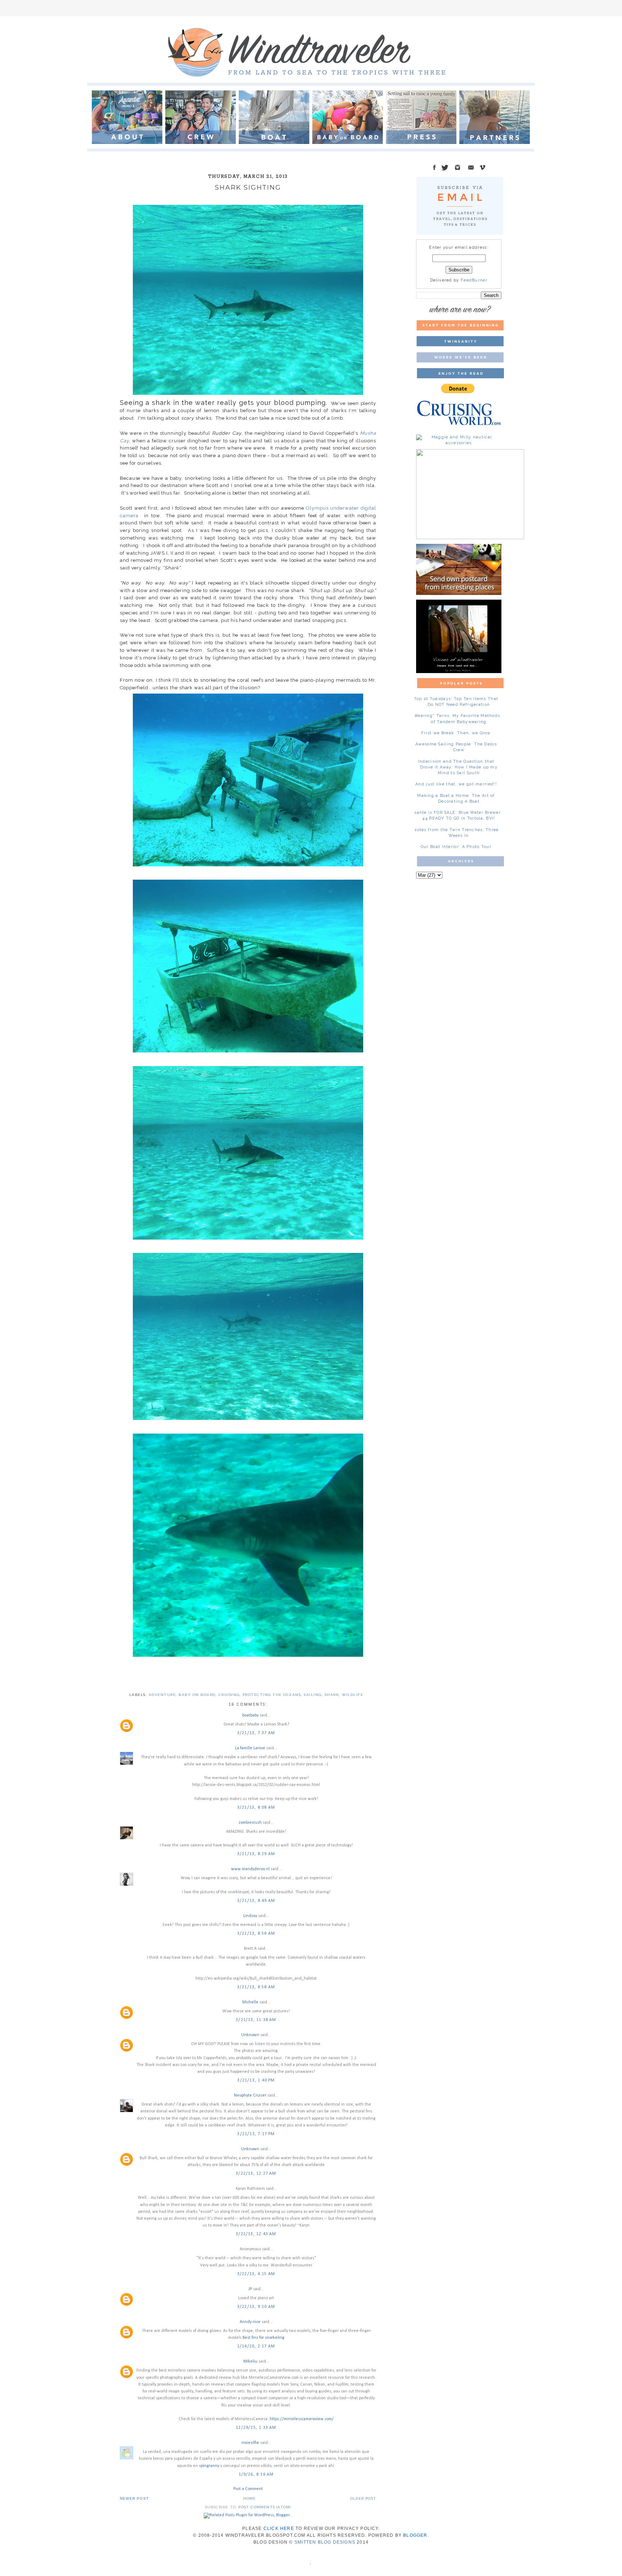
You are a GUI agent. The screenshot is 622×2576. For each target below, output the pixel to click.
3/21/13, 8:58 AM (256, 1987)
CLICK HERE (279, 2528)
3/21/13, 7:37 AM (256, 1733)
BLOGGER (415, 2535)
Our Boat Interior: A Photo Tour (456, 847)
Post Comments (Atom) (265, 2507)
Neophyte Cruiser (250, 2095)
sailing (313, 1695)
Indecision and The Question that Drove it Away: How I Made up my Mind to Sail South (458, 767)
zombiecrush (250, 1823)
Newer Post (134, 2498)
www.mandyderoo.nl (250, 1869)
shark (332, 1695)
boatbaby (250, 1715)
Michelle (250, 2002)
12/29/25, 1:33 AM (256, 2428)
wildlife (353, 1695)
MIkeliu (250, 2361)
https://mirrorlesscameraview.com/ (302, 2419)
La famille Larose (250, 1748)
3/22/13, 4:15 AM (256, 2274)
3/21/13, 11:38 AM (256, 2020)
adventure (162, 1695)
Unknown (250, 2035)
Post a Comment (248, 2489)
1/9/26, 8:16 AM (256, 2475)
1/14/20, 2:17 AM (256, 2346)
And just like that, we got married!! (456, 784)
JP (250, 2289)
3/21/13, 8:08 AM (256, 1808)
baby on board (197, 1695)
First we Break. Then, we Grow (456, 733)
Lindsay (250, 1916)
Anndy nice (250, 2322)
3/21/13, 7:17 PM (256, 2134)
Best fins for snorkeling (263, 2338)
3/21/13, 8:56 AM (256, 1934)
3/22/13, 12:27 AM (256, 2174)
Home (250, 2498)
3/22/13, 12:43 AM (256, 2234)
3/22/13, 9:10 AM (256, 2307)
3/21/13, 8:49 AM (256, 1901)
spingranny (209, 2466)
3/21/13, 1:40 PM (256, 2080)
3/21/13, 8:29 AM (256, 1854)
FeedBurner (474, 280)
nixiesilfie (250, 2443)
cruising (229, 1695)
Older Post (363, 2498)
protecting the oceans (272, 1695)
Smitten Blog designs (325, 2542)
